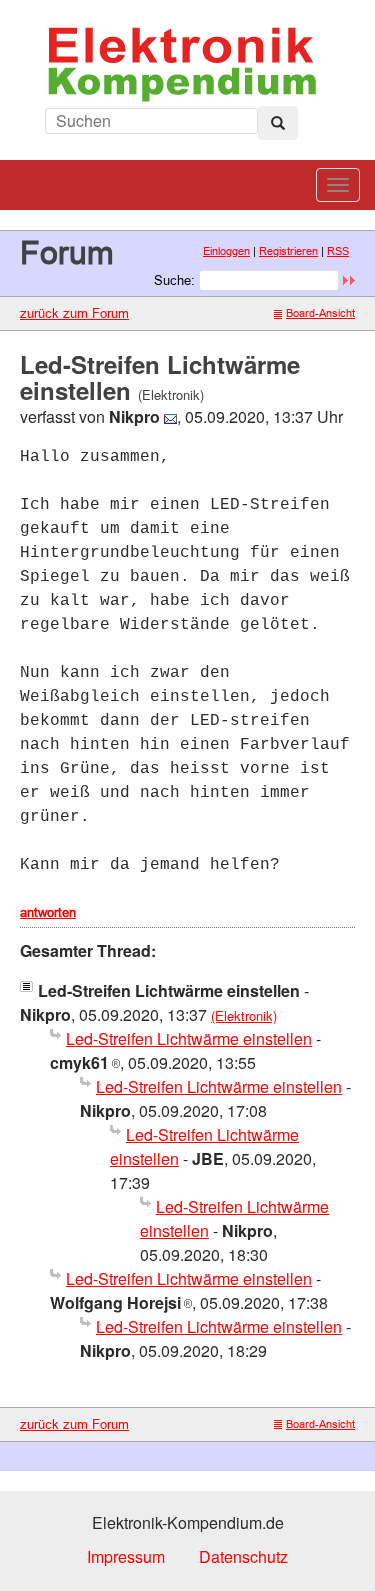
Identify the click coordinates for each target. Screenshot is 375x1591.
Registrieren (288, 251)
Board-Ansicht (320, 313)
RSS (338, 251)
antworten (48, 912)
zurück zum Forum (74, 313)
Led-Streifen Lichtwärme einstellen (189, 1038)
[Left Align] (278, 123)
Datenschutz (243, 1556)
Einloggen (226, 251)
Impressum (126, 1556)
